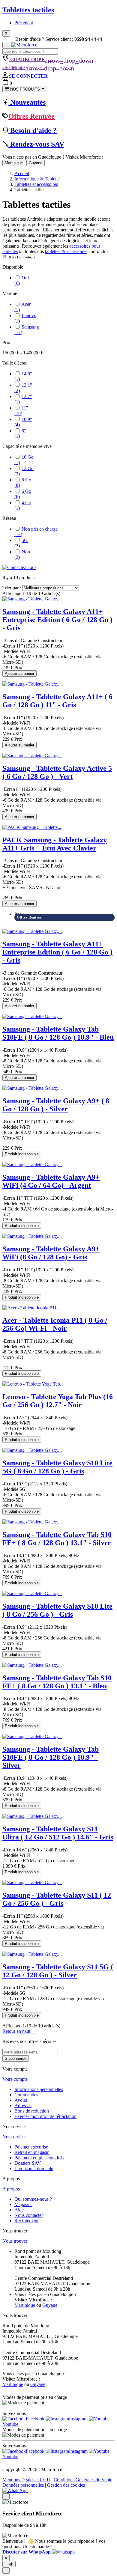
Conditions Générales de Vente (83, 2480)
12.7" (23, 399)
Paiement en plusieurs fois (39, 2158)
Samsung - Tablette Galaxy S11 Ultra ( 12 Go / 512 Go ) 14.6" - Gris (58, 1833)
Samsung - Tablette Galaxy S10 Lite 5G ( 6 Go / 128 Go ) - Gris (57, 1467)
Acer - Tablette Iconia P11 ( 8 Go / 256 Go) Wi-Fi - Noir (55, 1324)
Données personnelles (23, 2485)
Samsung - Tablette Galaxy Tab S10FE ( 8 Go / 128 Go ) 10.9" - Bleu (58, 1033)
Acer (22, 307)
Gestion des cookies (66, 2485)
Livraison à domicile (34, 2168)
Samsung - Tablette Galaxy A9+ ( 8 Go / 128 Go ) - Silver (56, 1105)
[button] (39, 2552)
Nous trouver (15, 2241)
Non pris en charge (36, 532)
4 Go (23, 505)
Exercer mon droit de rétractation (45, 2116)
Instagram (78, 2419)
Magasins (23, 2204)
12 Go (24, 471)
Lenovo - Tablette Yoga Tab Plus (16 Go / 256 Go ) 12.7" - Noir (58, 1401)
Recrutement (26, 2221)
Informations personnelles (39, 2089)
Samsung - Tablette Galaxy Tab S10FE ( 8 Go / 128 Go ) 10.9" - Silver (51, 1757)
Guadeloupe (38, 67)
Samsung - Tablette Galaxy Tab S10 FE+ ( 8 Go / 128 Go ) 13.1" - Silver (57, 1539)
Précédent (24, 23)
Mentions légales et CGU (26, 2480)
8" (20, 433)
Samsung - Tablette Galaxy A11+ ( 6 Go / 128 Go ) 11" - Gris (57, 701)
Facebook (35, 2419)
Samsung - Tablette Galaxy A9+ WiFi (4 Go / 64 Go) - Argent (51, 1181)
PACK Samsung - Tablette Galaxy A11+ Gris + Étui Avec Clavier (55, 844)
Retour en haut (19, 2031)
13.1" (23, 388)
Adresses (23, 2105)
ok (9, 2564)
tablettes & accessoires (66, 251)
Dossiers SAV (28, 2163)
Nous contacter (29, 2215)
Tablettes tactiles (28, 10)
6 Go (23, 494)
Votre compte (15, 2079)
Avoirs (21, 2100)
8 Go (23, 482)
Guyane (36, 163)
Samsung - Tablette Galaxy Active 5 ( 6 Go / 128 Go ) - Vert (57, 772)
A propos (11, 2189)
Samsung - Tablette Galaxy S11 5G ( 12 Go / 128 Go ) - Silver (58, 1971)
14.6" (23, 376)
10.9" (23, 422)
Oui (22, 280)
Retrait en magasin (32, 2152)
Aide (19, 2210)
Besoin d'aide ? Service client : (59, 39)
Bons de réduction (32, 2111)
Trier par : (12, 588)
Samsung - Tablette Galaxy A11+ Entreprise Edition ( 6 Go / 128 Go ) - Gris (57, 620)
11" (21, 411)
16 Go (24, 460)
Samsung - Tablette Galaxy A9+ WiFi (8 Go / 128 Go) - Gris (51, 1253)
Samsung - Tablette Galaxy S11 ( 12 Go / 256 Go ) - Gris (57, 1899)
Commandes (26, 2095)
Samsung (27, 330)
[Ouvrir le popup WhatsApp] (15, 2490)
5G (21, 543)
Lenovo (25, 318)
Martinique (14, 163)
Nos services (14, 2137)
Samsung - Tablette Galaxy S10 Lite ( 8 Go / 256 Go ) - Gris (57, 1610)
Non (22, 554)
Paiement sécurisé (31, 2147)
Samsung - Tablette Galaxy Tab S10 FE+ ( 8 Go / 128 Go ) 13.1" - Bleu (57, 1682)
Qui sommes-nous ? (33, 2199)
